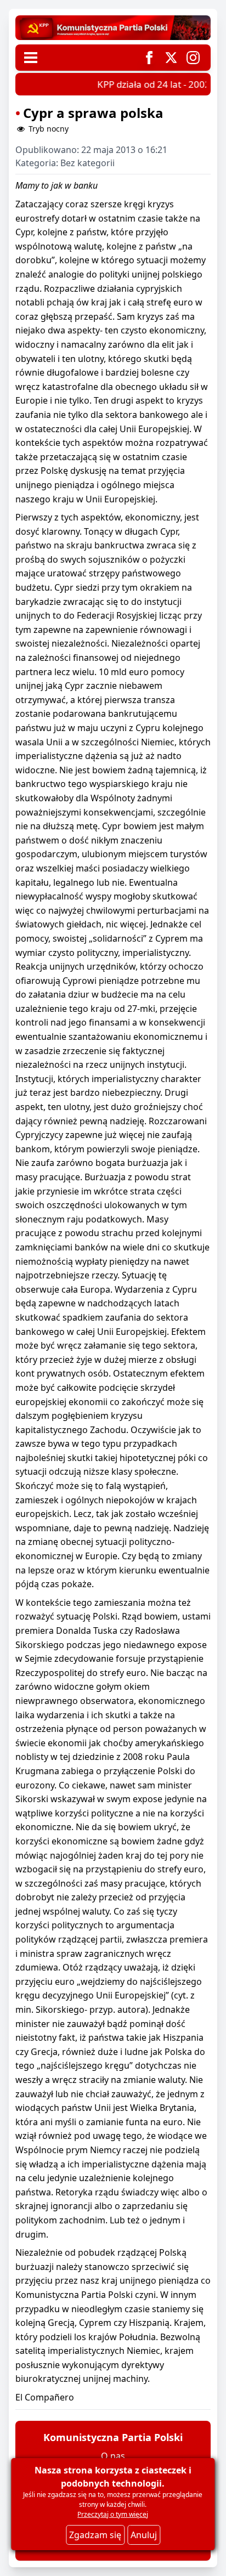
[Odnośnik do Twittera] (171, 58)
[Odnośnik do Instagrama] (193, 58)
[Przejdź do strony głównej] (113, 28)
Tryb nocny (47, 129)
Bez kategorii (87, 163)
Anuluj (144, 2535)
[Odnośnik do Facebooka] (149, 58)
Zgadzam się (95, 2535)
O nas (113, 2456)
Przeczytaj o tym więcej (113, 2514)
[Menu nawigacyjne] (31, 58)
